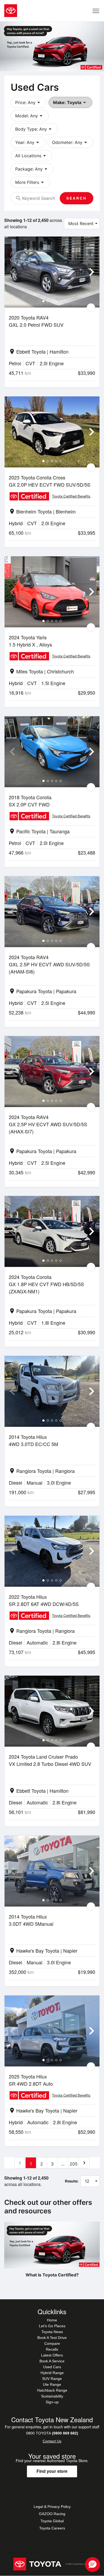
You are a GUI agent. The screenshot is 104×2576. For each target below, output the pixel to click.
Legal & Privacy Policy (52, 2507)
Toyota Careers (52, 2528)
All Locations (31, 156)
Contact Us (52, 2441)
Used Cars (52, 2367)
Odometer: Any (70, 142)
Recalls (52, 2349)
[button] (93, 2565)
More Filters (30, 182)
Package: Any (32, 169)
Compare (52, 2343)
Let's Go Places (52, 2326)
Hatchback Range (52, 2390)
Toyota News (52, 2332)
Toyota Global (52, 2521)
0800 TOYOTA (52, 2433)
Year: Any (28, 142)
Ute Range (52, 2384)
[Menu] (96, 11)
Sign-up (52, 2402)
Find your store (52, 2471)
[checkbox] (91, 308)
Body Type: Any (34, 129)
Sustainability (52, 2396)
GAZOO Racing (52, 2514)
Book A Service (52, 2361)
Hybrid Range (52, 2373)
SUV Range (52, 2379)
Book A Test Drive (52, 2338)
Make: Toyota (70, 102)
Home (52, 2320)
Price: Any (29, 102)
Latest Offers (52, 2355)
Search (77, 198)
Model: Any (30, 116)
